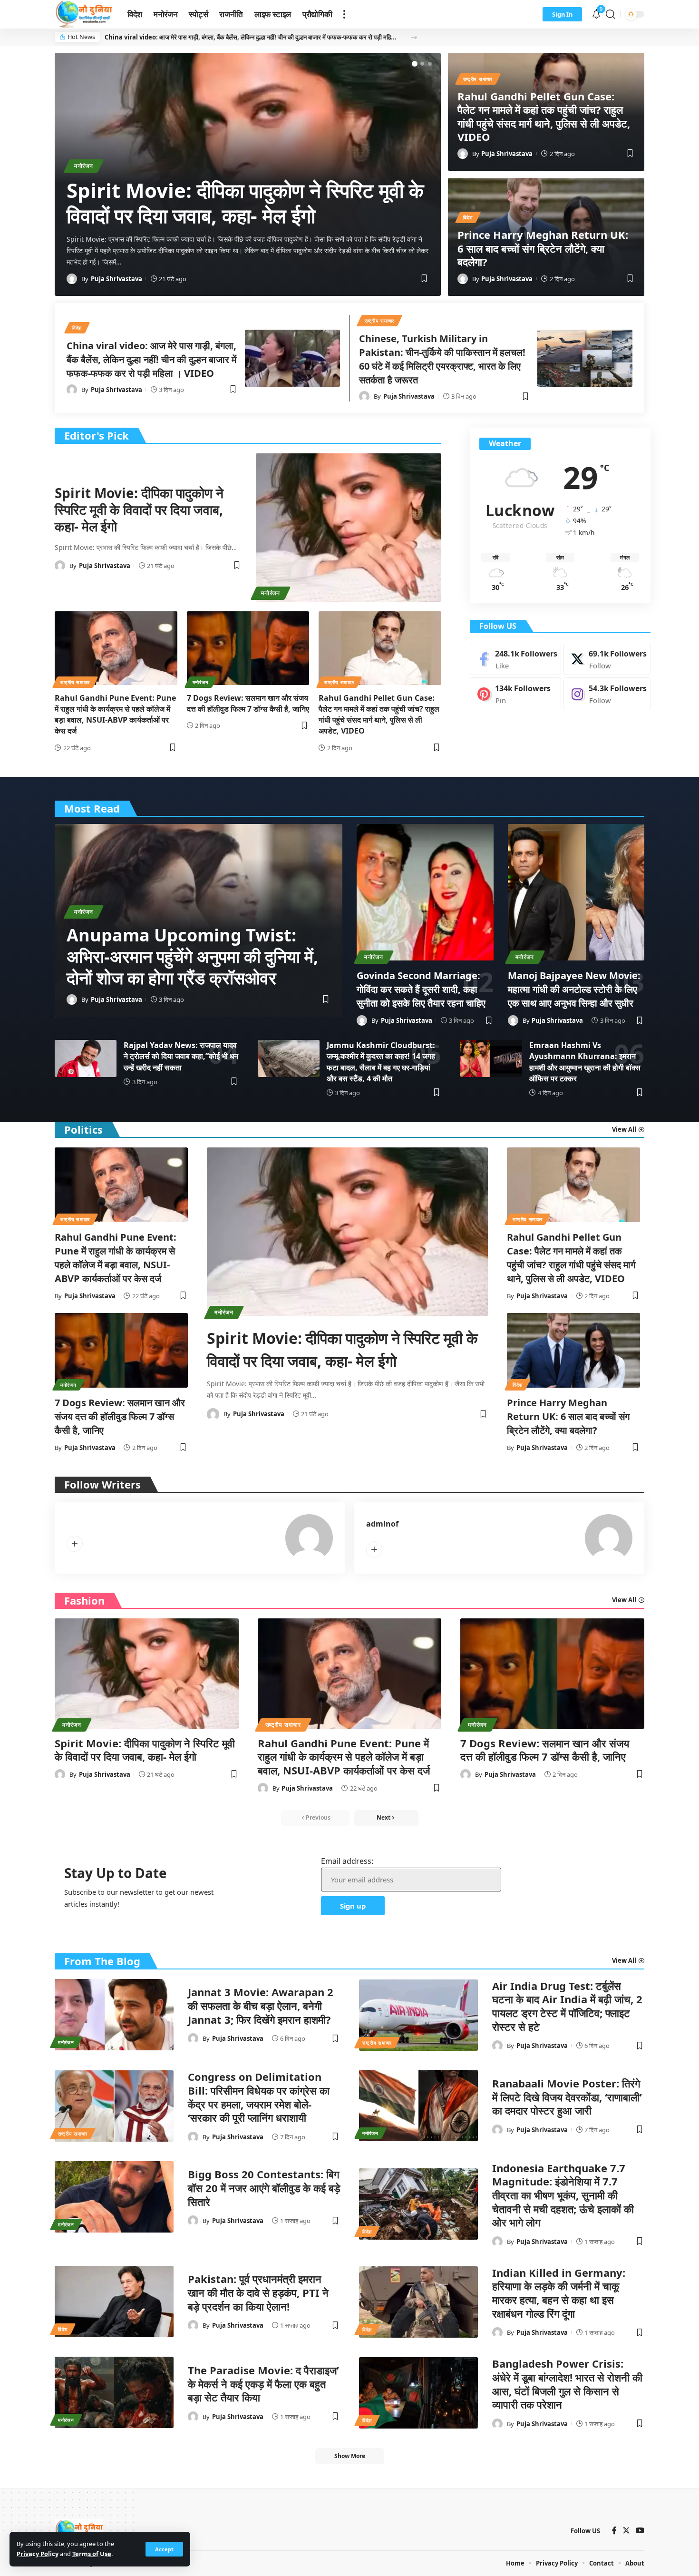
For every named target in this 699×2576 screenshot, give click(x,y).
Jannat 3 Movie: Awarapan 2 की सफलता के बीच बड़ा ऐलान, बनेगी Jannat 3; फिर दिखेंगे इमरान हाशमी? (261, 2005)
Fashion (84, 1600)
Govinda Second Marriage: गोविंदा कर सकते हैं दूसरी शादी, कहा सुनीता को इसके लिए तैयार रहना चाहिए (421, 989)
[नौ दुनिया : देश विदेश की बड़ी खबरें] (83, 14)
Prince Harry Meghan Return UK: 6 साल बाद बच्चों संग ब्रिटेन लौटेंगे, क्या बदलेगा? (543, 248)
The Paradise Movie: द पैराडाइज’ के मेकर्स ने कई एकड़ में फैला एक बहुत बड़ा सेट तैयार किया (263, 2384)
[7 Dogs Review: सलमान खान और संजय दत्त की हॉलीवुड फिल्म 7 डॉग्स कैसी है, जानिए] (248, 648)
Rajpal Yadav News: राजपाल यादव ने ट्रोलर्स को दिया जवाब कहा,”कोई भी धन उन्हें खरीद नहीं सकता (181, 1056)
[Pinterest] (515, 694)
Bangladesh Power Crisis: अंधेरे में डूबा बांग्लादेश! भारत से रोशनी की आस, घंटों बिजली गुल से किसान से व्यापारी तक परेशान (567, 2384)
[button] (414, 37)
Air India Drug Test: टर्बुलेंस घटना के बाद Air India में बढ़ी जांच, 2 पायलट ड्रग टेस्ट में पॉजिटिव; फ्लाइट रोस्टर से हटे (567, 2006)
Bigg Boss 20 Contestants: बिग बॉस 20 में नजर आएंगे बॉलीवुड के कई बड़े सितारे (264, 2188)
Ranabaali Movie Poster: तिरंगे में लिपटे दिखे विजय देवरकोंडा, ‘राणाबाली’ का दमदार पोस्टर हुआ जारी (567, 2097)
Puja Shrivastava (116, 279)
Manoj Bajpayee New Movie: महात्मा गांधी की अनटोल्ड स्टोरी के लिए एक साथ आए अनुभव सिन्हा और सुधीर (574, 989)
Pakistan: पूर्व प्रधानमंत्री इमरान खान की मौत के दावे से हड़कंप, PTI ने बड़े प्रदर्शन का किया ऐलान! (258, 2292)
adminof (382, 1524)
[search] (611, 14)
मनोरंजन (84, 166)
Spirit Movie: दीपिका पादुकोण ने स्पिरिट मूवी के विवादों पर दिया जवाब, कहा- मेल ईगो (245, 203)
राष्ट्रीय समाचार (478, 79)
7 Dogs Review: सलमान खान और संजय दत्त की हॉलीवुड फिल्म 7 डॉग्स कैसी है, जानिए (248, 703)
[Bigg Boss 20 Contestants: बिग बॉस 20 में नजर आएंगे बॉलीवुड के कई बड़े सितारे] (114, 2197)
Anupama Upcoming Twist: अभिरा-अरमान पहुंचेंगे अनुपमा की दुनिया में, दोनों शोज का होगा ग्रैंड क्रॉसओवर (192, 956)
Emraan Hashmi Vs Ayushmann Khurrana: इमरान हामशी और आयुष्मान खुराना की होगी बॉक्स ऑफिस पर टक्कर (585, 1062)
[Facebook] (515, 659)
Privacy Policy (38, 2554)
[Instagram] (607, 694)
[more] (344, 14)
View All (624, 1600)
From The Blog (102, 1961)
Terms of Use (92, 2554)
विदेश (468, 217)
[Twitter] (607, 659)
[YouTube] (640, 2531)
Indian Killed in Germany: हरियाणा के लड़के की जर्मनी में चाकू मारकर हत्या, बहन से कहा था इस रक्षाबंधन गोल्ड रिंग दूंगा (559, 2293)
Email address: (347, 1861)
